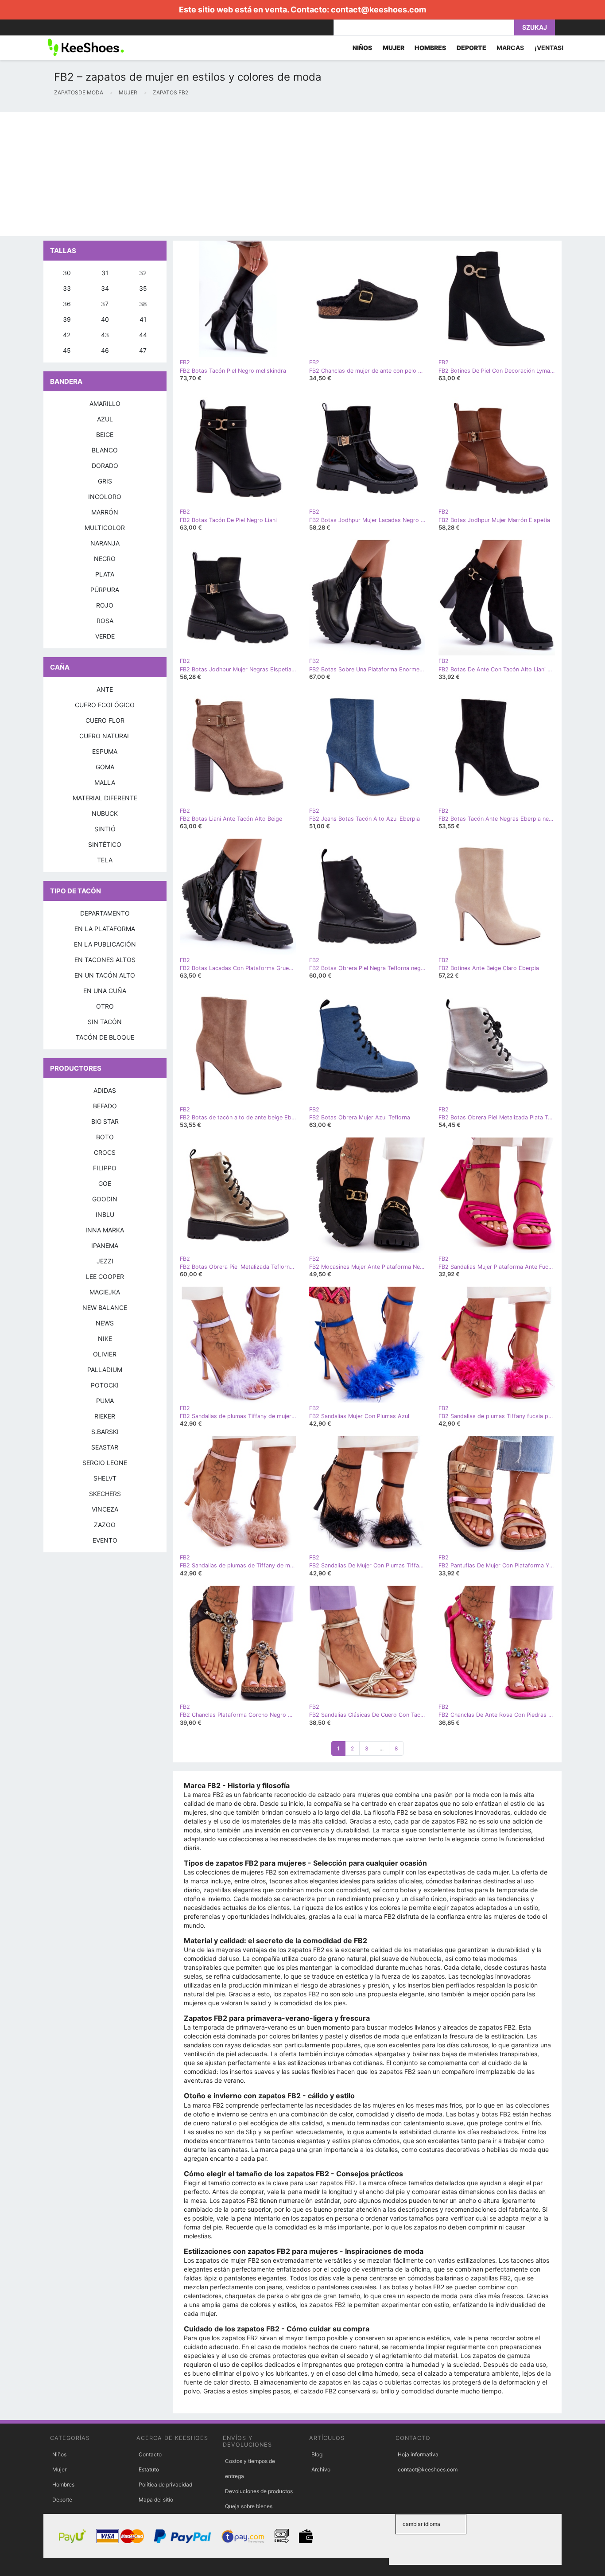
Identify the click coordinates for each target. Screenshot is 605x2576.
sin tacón (105, 1022)
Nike (105, 1339)
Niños (59, 2454)
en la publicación (105, 944)
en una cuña (105, 991)
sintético (105, 844)
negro (105, 559)
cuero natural (105, 736)
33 (67, 288)
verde (105, 636)
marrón (105, 512)
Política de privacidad (165, 2484)
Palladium (105, 1370)
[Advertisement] (266, 174)
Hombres (63, 2484)
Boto (105, 1137)
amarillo (105, 403)
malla (105, 782)
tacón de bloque (105, 1037)
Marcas (510, 48)
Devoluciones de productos (259, 2491)
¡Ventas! (549, 48)
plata (105, 574)
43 (105, 335)
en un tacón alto (105, 975)
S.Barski (105, 1432)
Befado (105, 1106)
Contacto (150, 2454)
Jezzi (105, 1261)
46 (105, 350)
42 (67, 335)
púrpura (105, 590)
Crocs (105, 1152)
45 (67, 350)
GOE (105, 1183)
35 (143, 288)
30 (67, 273)
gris (105, 481)
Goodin (105, 1199)
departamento (105, 913)
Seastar (105, 1447)
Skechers (105, 1494)
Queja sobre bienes (249, 2506)
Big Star (105, 1121)
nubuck (105, 813)
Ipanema (105, 1245)
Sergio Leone (105, 1463)
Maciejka (105, 1292)
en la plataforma (105, 929)
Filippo (105, 1168)
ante (105, 689)
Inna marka (105, 1230)
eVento (105, 1540)
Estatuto (149, 2469)
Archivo (321, 2469)
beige (105, 435)
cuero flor (105, 720)
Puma (105, 1401)
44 (143, 335)
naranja (105, 543)
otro (105, 1006)
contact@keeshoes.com (378, 10)
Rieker (105, 1416)
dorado (105, 466)
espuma (105, 751)
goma (105, 767)
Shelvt (105, 1478)
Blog (317, 2454)
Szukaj (535, 27)
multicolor (105, 528)
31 (105, 273)
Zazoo (105, 1525)
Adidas (105, 1090)
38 (143, 304)
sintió (105, 829)
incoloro (105, 497)
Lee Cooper (105, 1276)
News (105, 1323)
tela (105, 860)
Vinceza (105, 1509)
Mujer (59, 2469)
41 (143, 319)
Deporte (62, 2500)
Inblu (105, 1214)
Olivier (105, 1354)
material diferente (105, 798)
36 (67, 304)
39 (67, 319)
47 (143, 350)
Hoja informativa (418, 2454)
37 (105, 304)
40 (105, 319)
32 (143, 273)
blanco (105, 450)
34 (105, 288)
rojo (105, 605)
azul (105, 419)
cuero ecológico (105, 705)
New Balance (105, 1307)
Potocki (105, 1385)
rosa (105, 621)
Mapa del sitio (156, 2500)
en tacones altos (105, 960)
